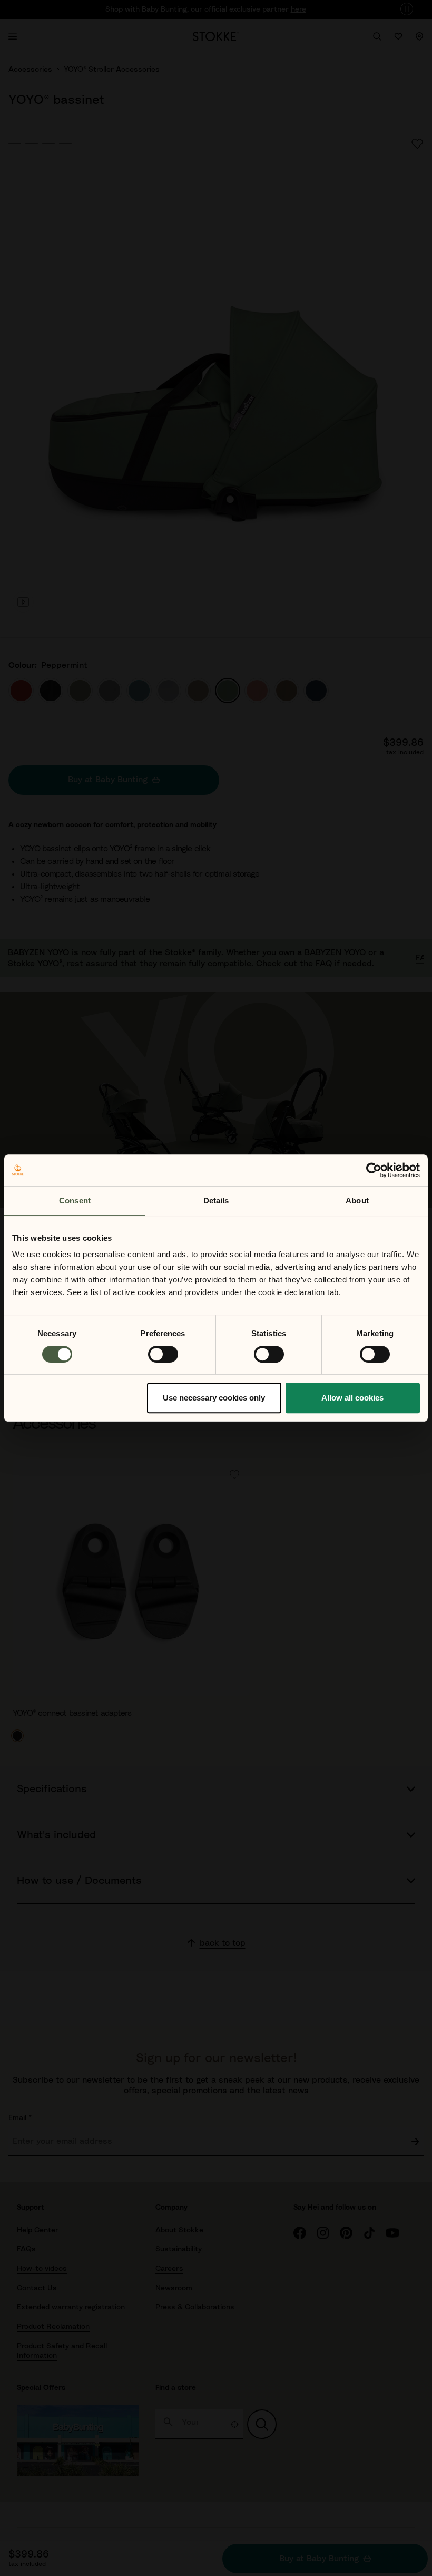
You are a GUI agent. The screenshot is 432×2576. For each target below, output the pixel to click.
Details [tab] (216, 1200)
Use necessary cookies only (214, 1398)
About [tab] (357, 1200)
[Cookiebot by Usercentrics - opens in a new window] (374, 1170)
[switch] (163, 1354)
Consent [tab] (75, 1200)
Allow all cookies (352, 1398)
